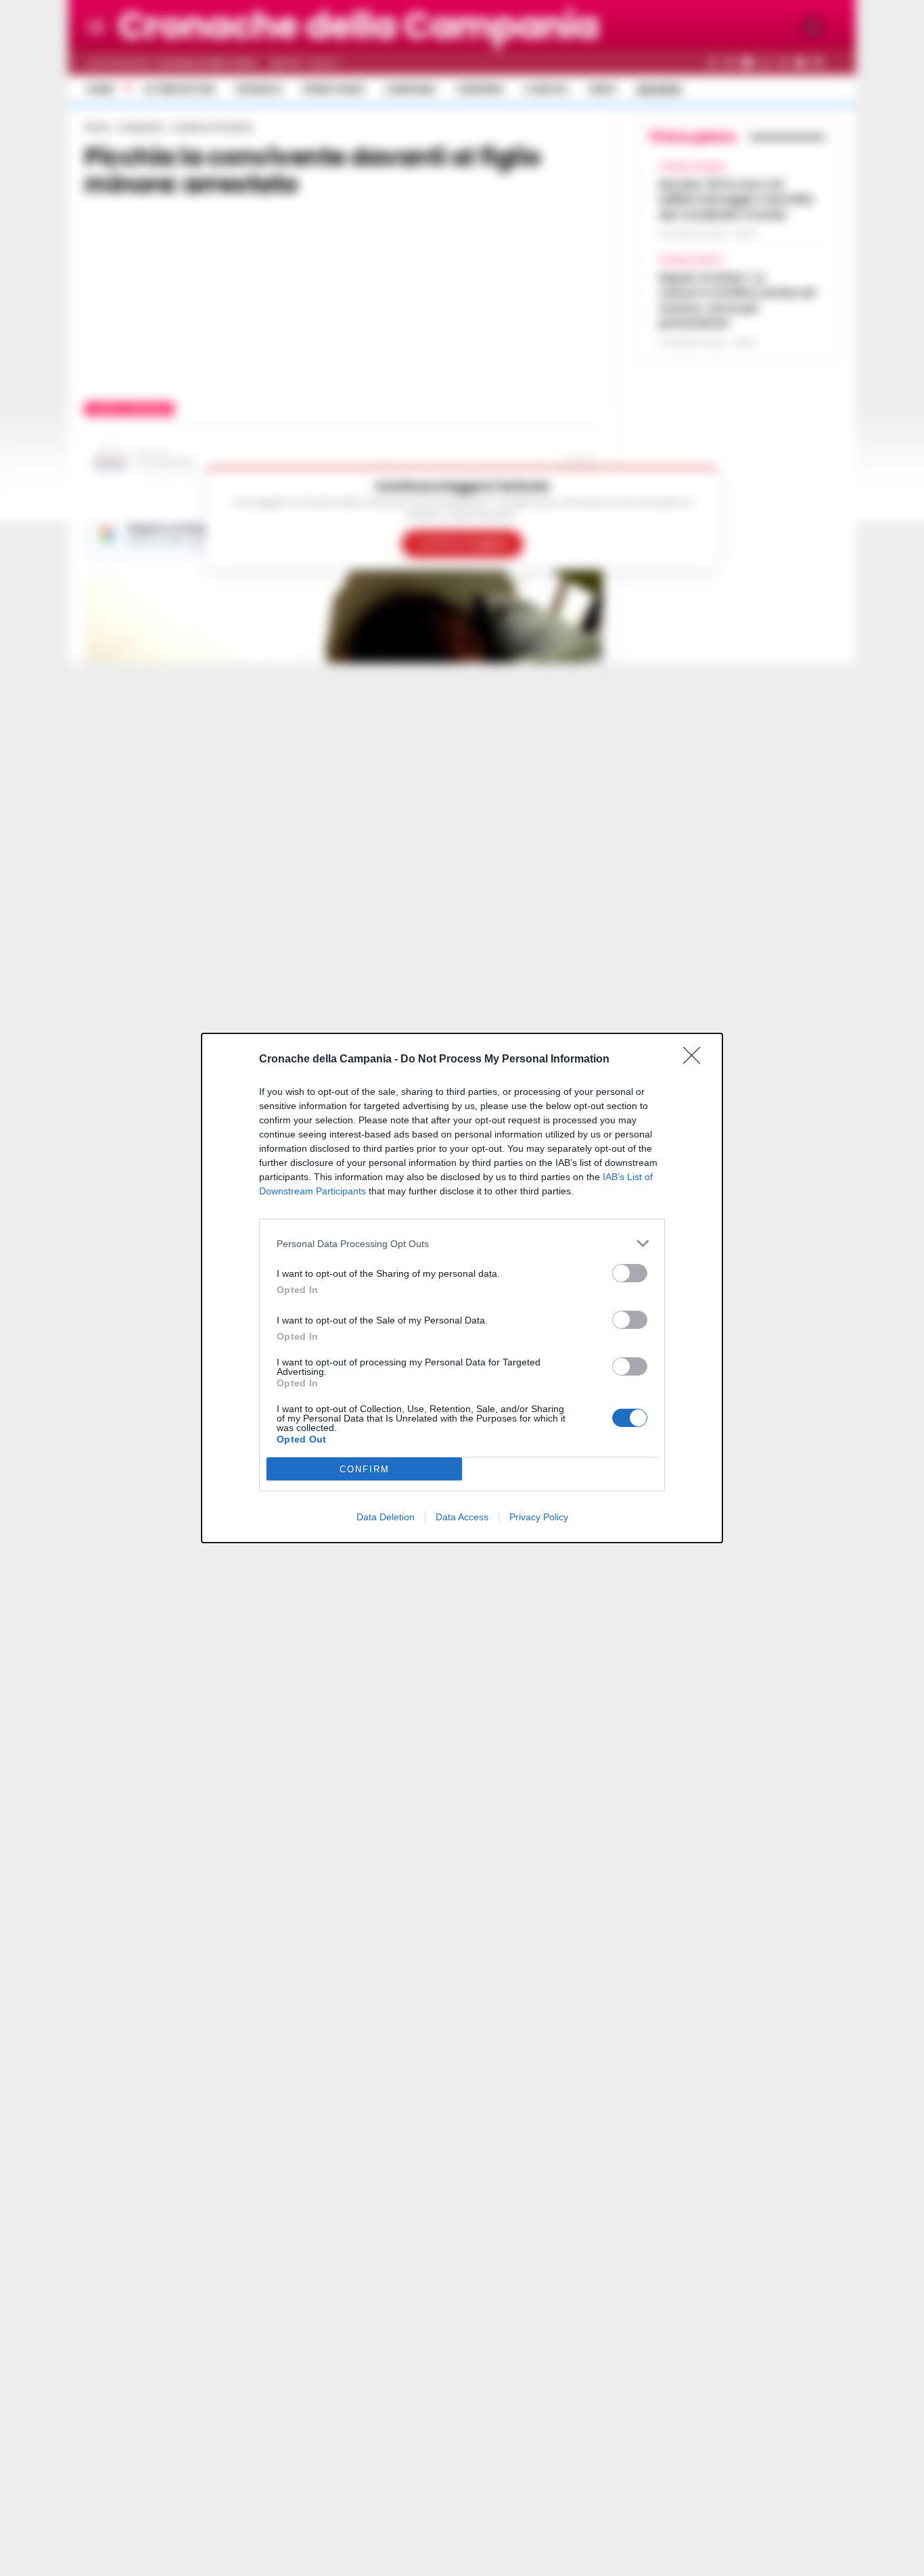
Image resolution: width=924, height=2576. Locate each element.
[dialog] (462, 1288)
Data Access (462, 1517)
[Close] (696, 1060)
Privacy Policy (539, 1517)
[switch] (630, 1273)
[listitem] (462, 1243)
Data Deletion (386, 1517)
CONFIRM (365, 1469)
